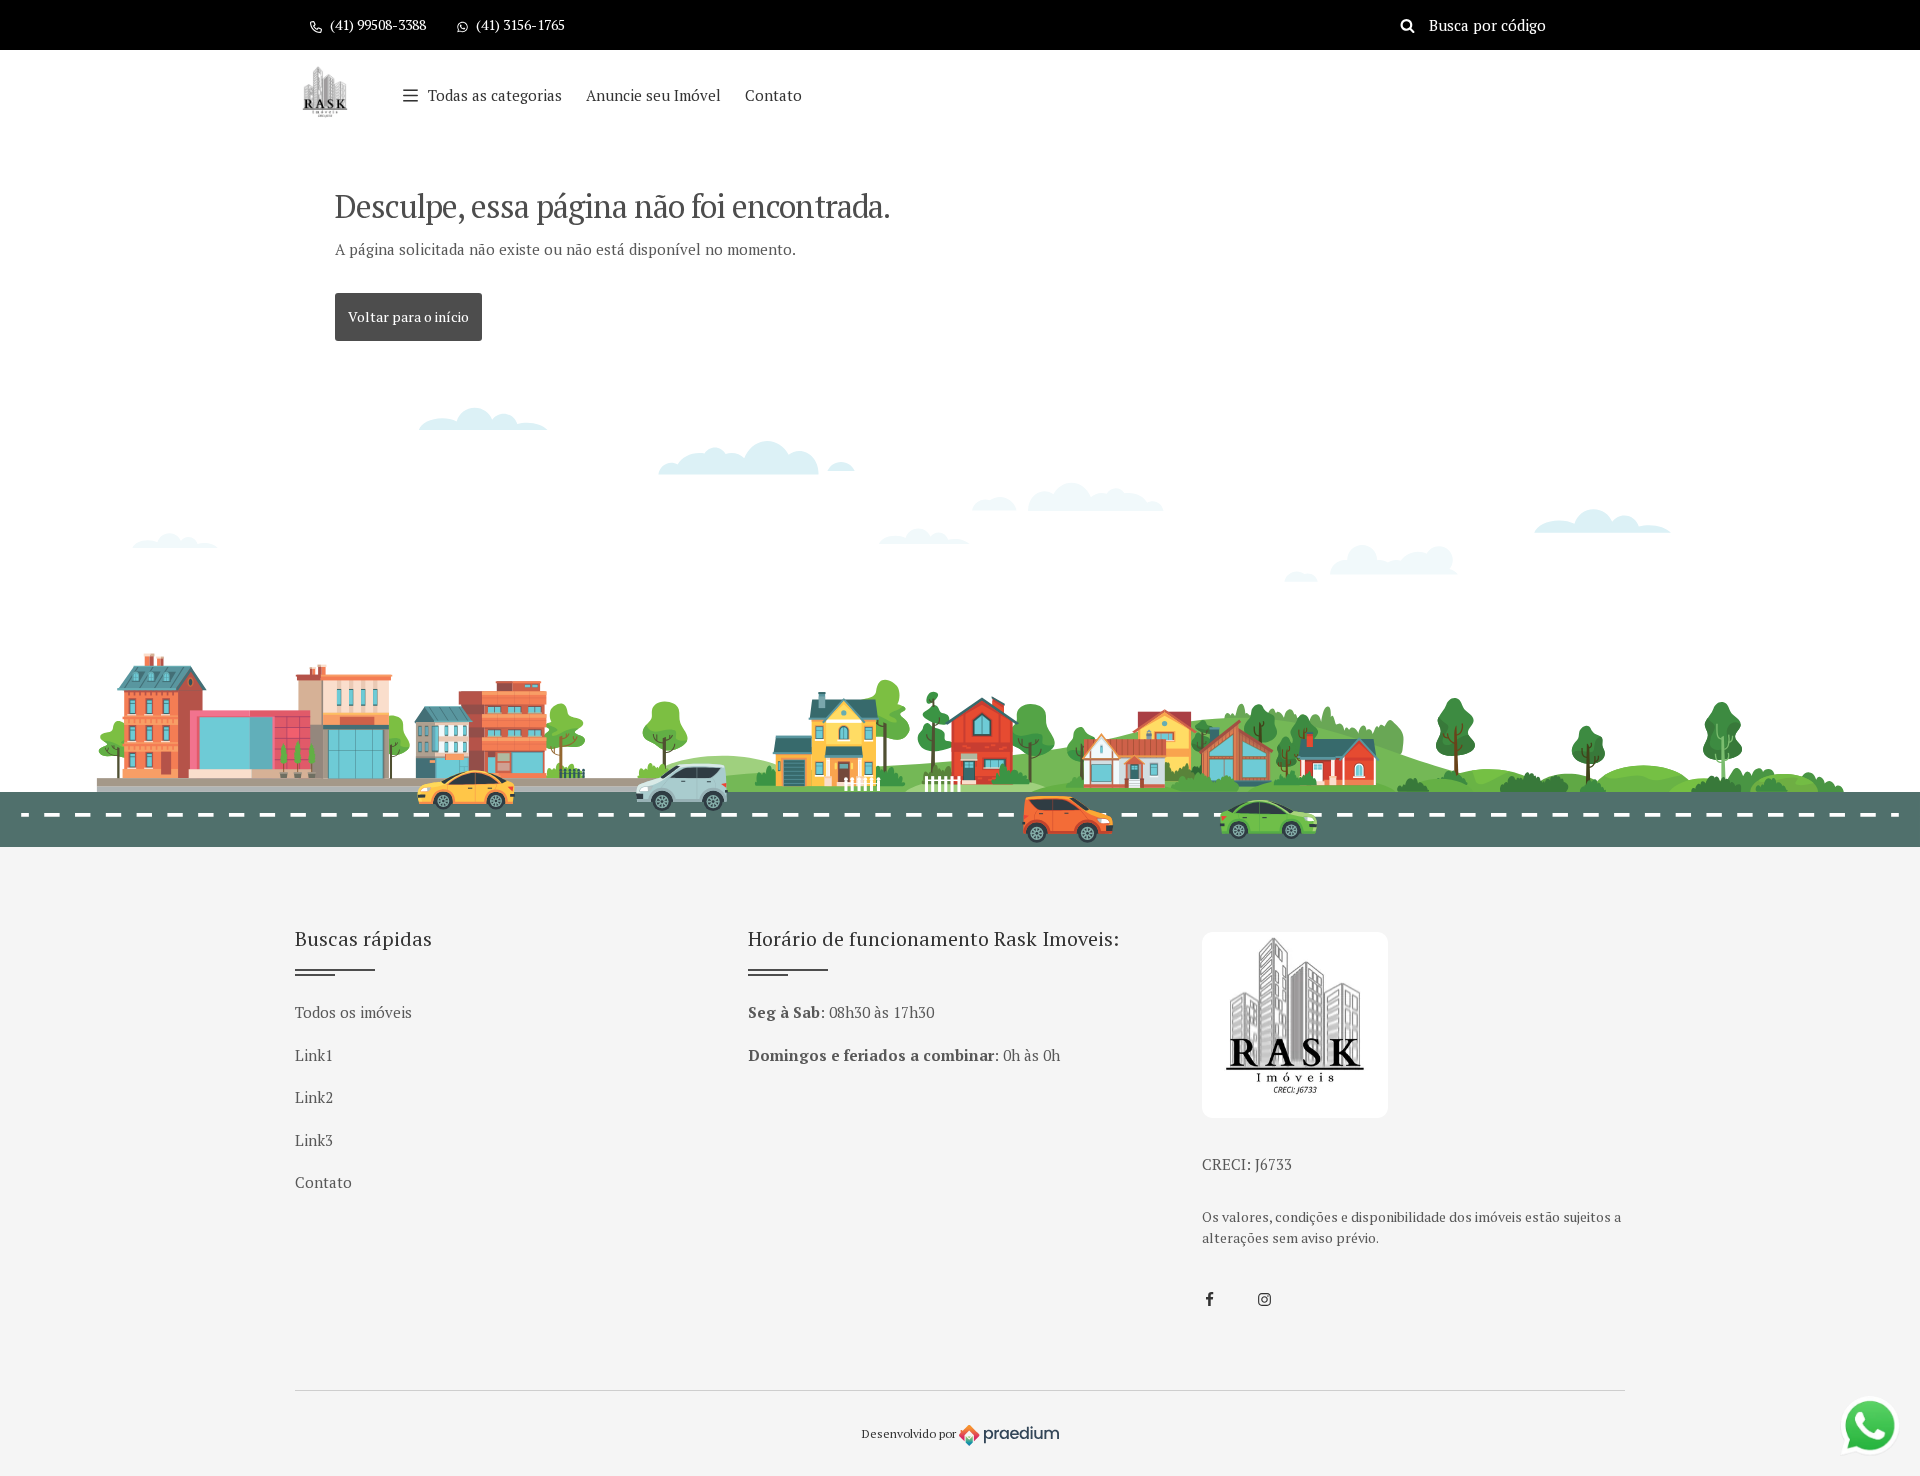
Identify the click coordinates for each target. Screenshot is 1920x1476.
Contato (773, 95)
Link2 (314, 1097)
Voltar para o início (408, 316)
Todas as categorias (495, 95)
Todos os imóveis (353, 1012)
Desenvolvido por (910, 1433)
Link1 (314, 1055)
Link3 (314, 1140)
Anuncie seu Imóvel (653, 95)
